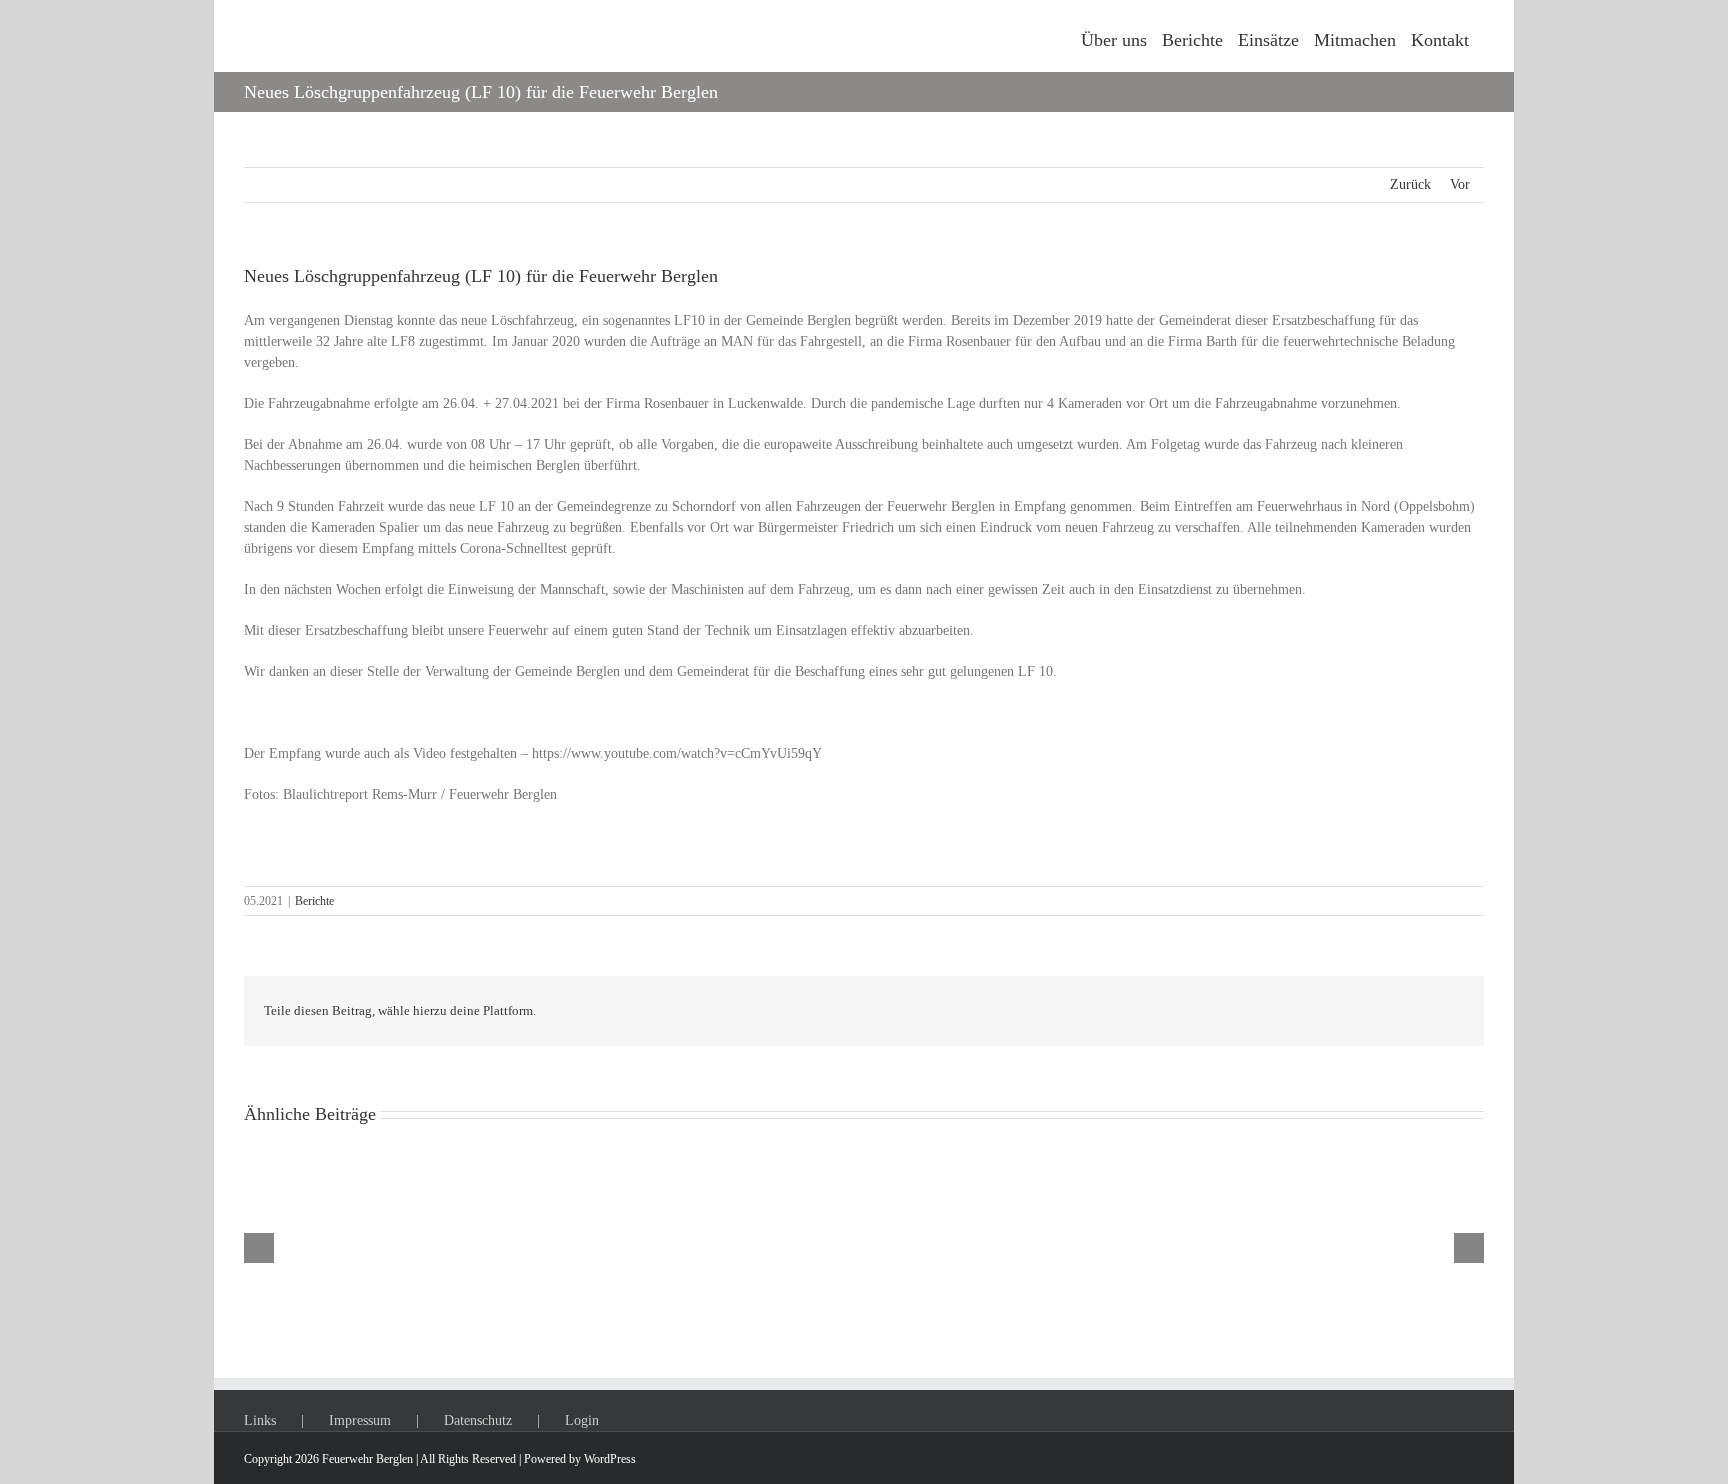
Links (260, 1420)
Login (582, 1420)
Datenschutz (478, 1420)
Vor (1460, 184)
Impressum (360, 1420)
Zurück (1410, 184)
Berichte (314, 901)
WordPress (610, 1459)
